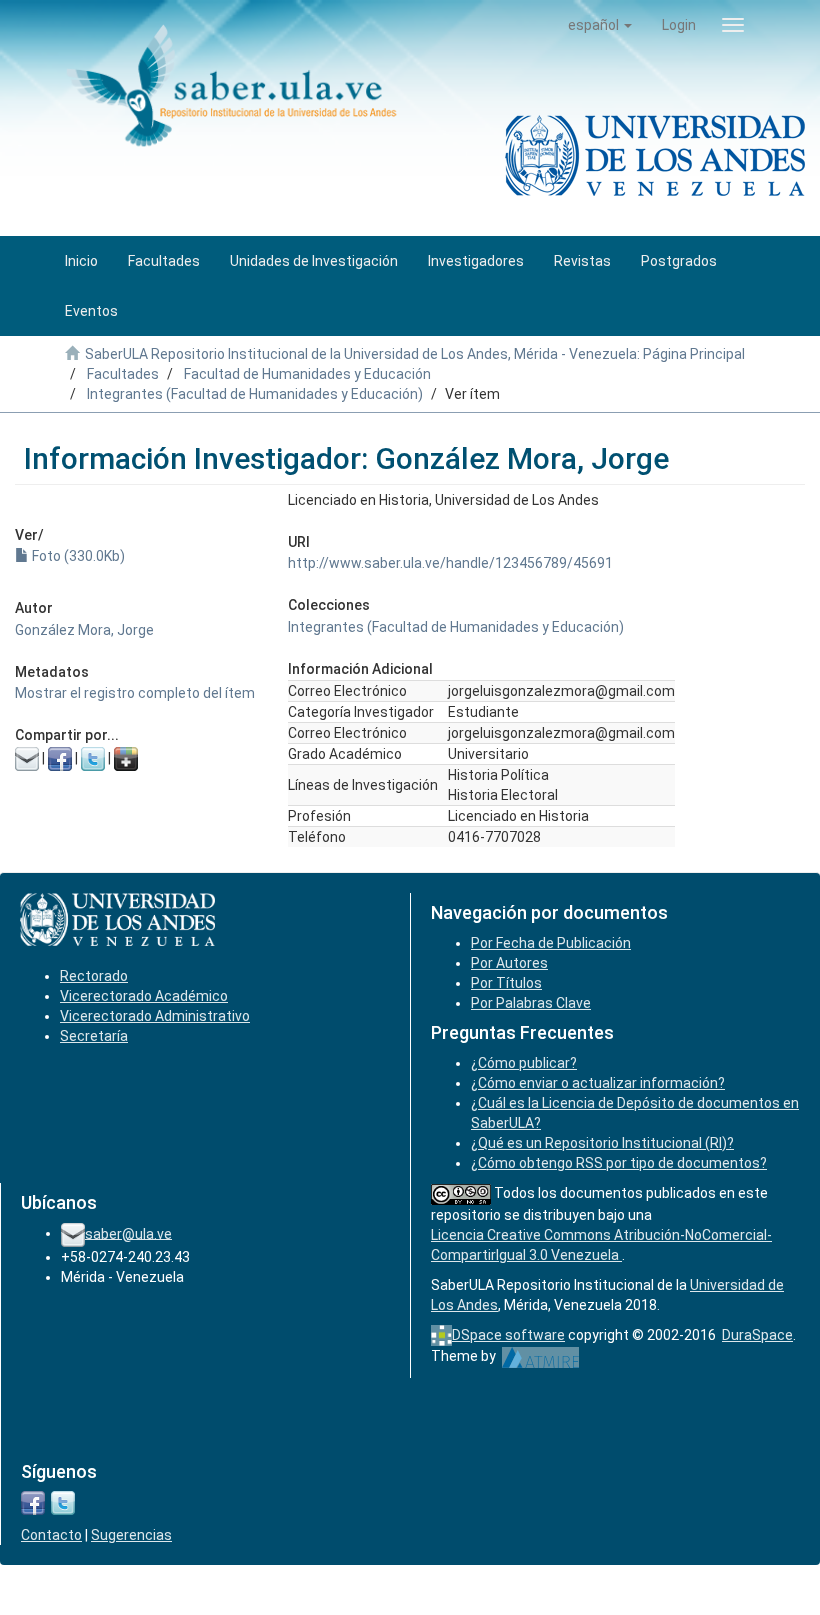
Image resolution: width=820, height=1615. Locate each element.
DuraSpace (757, 1335)
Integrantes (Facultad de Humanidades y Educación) (255, 394)
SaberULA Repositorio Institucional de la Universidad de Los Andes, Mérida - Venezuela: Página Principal (415, 354)
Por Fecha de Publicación (551, 943)
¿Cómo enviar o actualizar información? (598, 1083)
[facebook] (33, 1502)
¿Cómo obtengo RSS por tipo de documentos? (619, 1163)
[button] (600, 25)
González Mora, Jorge (84, 630)
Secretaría (94, 1036)
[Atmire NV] (540, 1356)
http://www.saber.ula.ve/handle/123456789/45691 (450, 563)
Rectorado (94, 976)
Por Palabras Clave (531, 1003)
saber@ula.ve (128, 1233)
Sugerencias (131, 1535)
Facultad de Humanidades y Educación (307, 374)
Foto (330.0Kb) (77, 556)
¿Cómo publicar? (524, 1063)
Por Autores (509, 963)
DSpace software (508, 1335)
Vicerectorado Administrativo (155, 1016)
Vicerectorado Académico (144, 996)
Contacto (51, 1535)
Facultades (123, 374)
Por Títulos (506, 983)
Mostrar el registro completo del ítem (135, 693)
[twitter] (63, 1502)
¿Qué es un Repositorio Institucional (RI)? (602, 1143)
